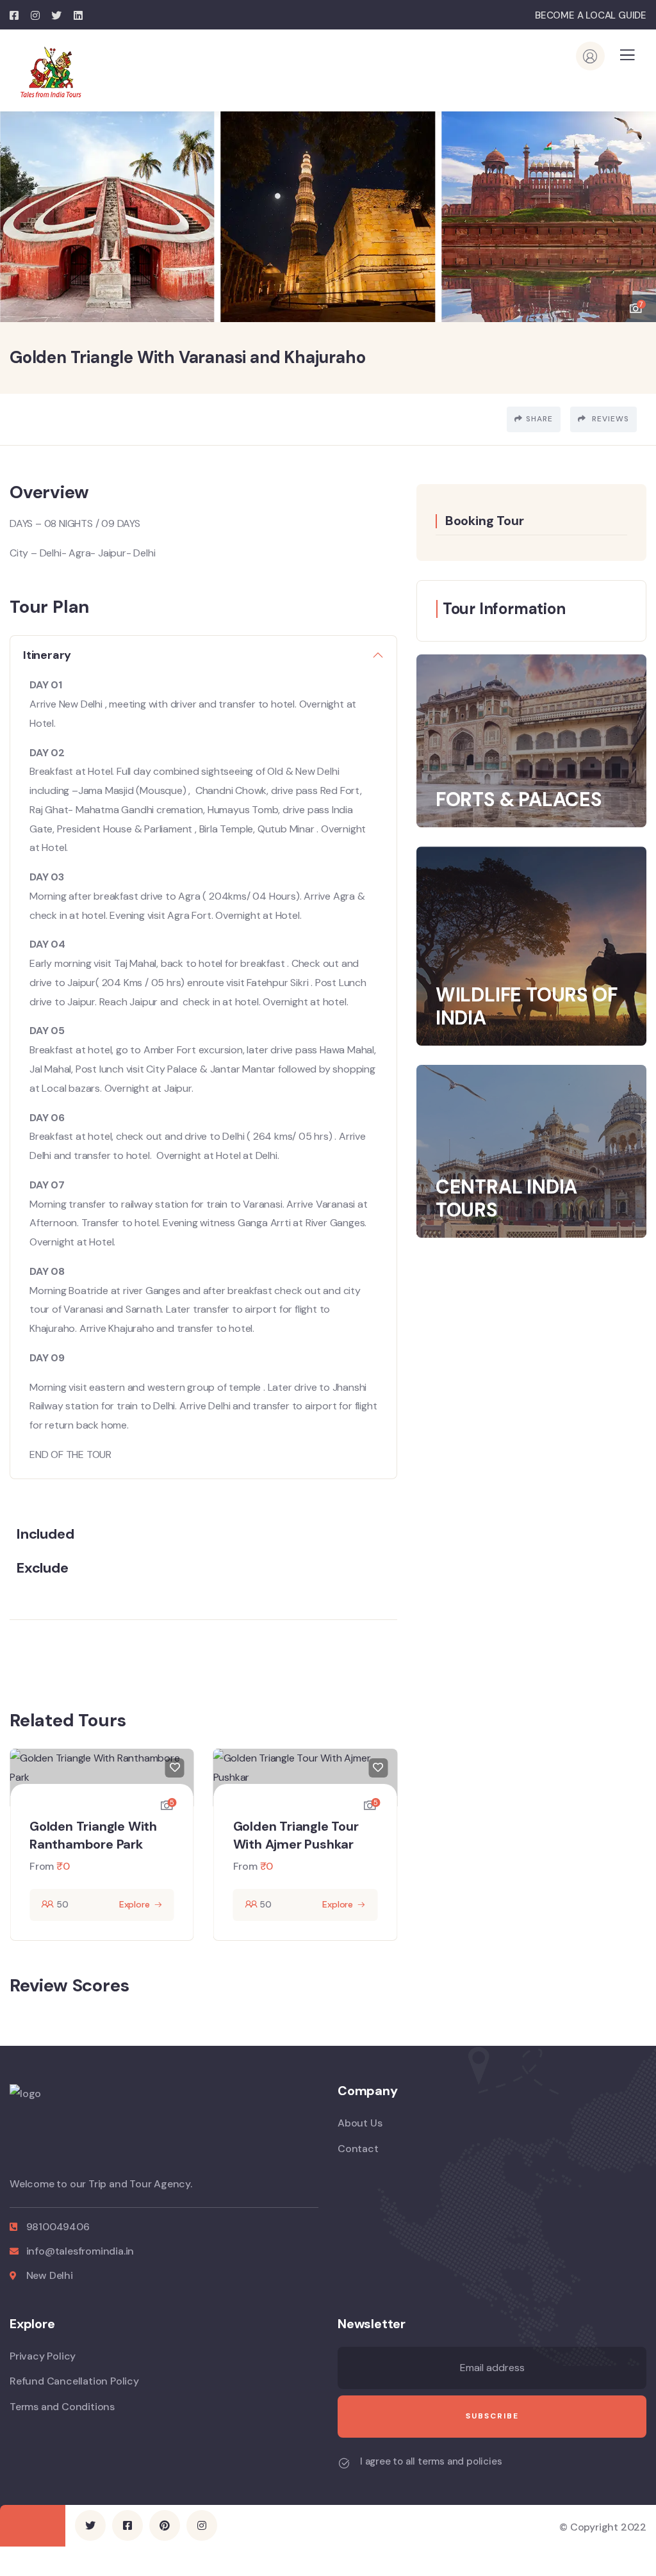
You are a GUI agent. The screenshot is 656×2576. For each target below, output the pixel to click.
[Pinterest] (165, 2525)
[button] (637, 210)
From (42, 1866)
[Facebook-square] (127, 2525)
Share (539, 419)
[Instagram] (202, 2525)
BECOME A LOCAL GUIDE (591, 15)
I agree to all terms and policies (431, 2461)
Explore (135, 1904)
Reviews (609, 419)
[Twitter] (90, 2525)
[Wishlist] (175, 1768)
